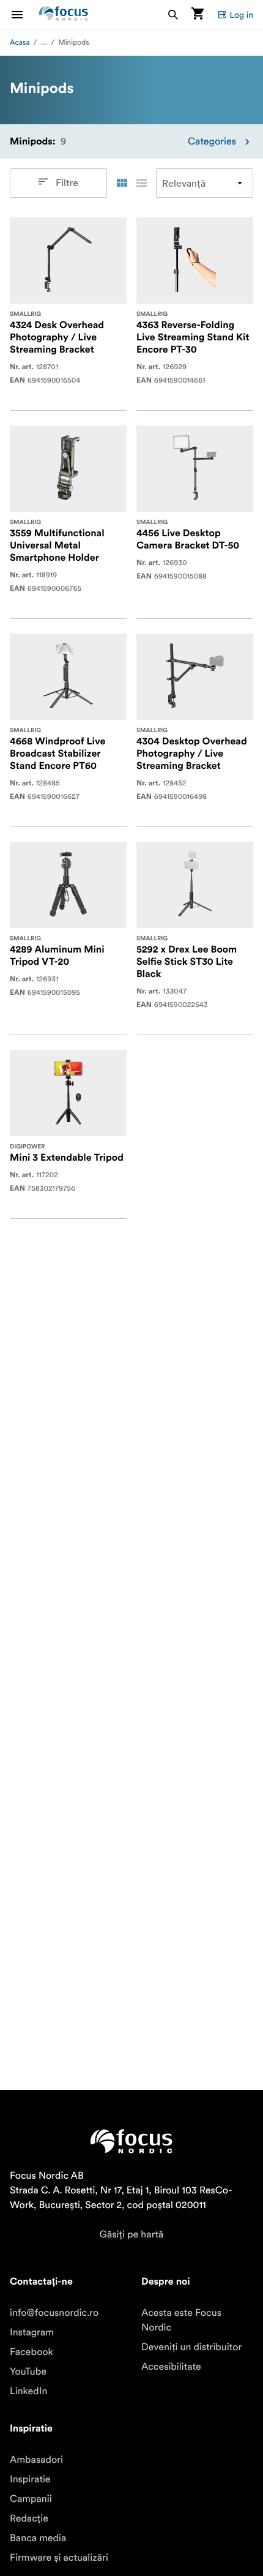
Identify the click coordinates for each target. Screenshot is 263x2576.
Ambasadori (36, 2460)
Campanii (31, 2499)
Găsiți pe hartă (132, 2234)
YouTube (28, 2372)
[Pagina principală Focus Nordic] (64, 14)
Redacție (29, 2518)
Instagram (32, 2332)
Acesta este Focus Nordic (181, 2320)
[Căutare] (173, 14)
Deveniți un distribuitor (191, 2347)
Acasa (20, 43)
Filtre (67, 183)
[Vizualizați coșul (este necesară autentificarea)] (198, 14)
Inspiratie (30, 2479)
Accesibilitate (171, 2367)
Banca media (38, 2538)
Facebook (31, 2352)
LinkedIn (28, 2391)
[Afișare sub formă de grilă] (122, 183)
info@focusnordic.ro (54, 2313)
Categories (212, 141)
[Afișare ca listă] (141, 183)
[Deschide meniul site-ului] (24, 14)
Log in (241, 15)
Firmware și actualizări (59, 2558)
